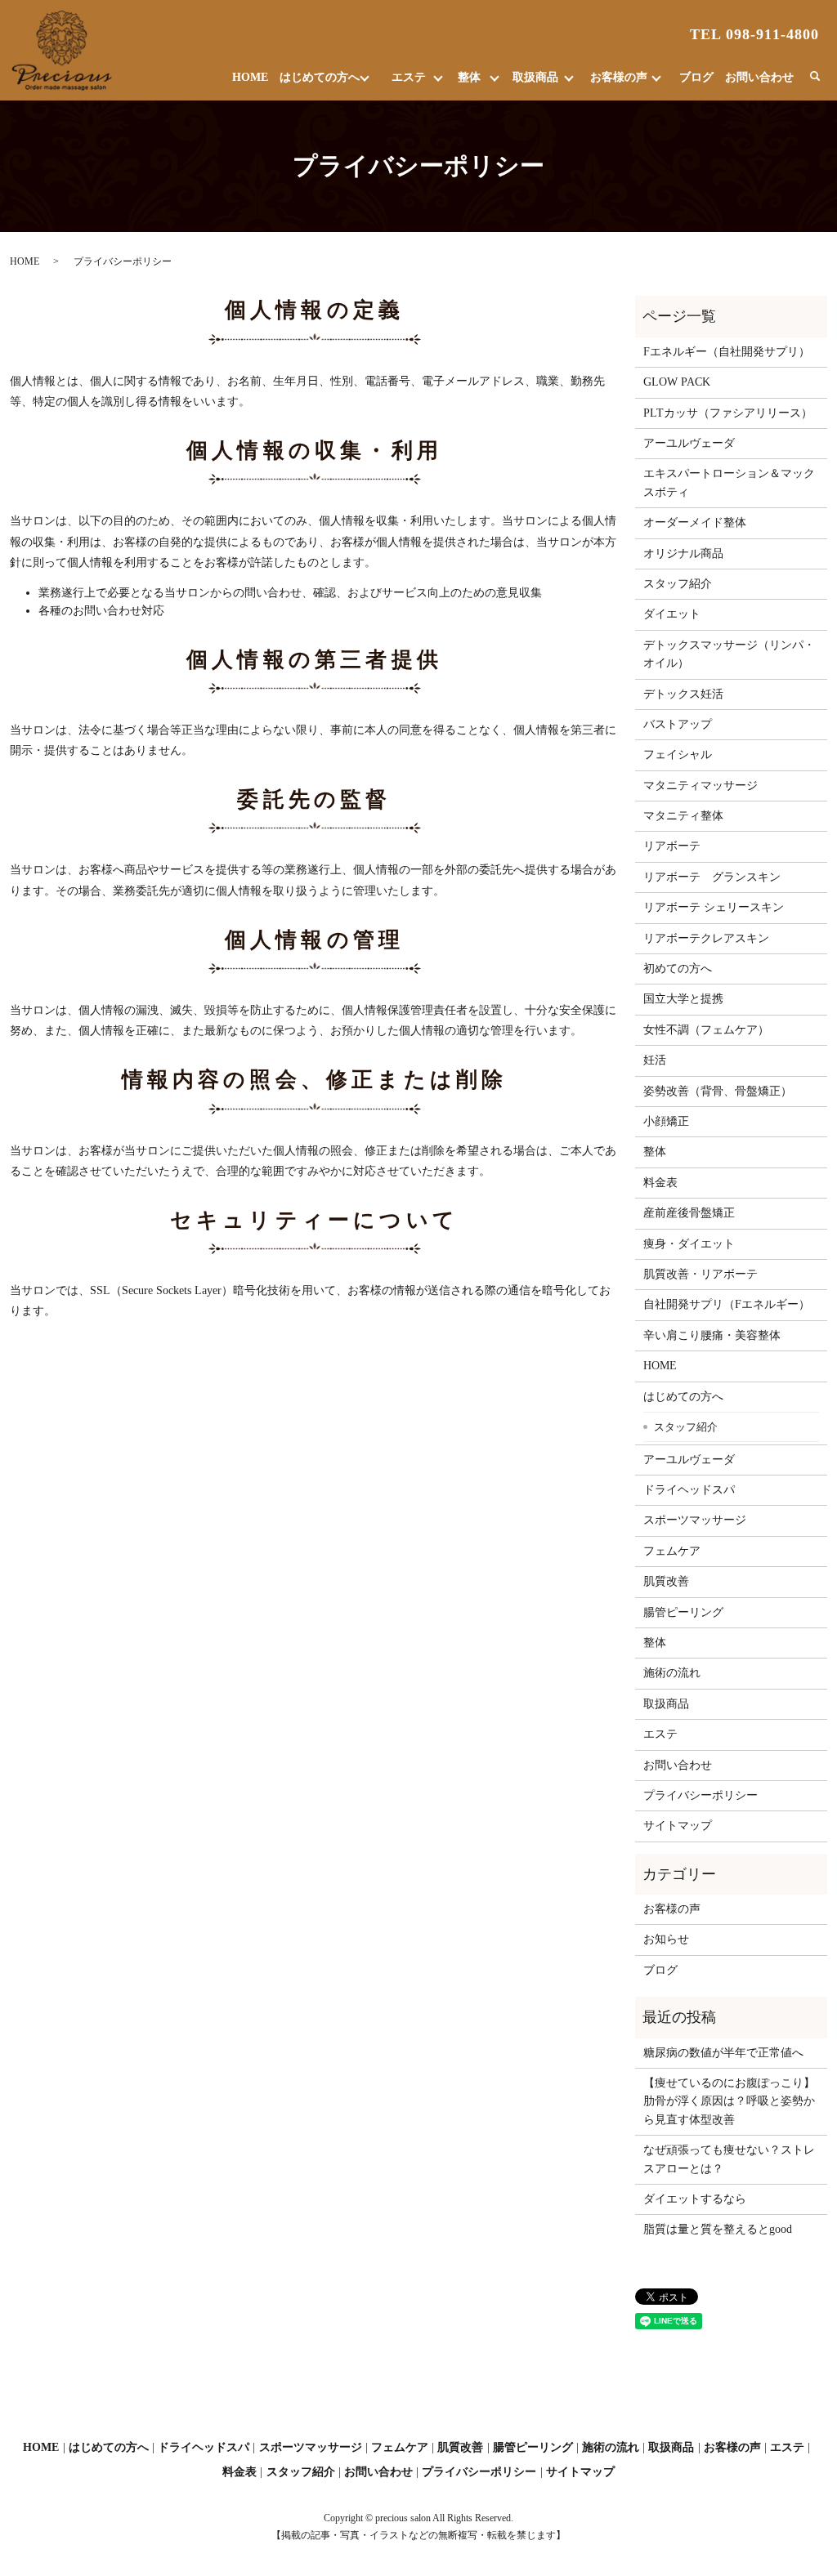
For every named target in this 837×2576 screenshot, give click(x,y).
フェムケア (672, 1551)
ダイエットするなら (695, 2199)
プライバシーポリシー (700, 1795)
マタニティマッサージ (700, 786)
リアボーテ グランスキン (712, 877)
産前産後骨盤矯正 (689, 1213)
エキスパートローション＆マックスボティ (729, 482)
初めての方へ (678, 969)
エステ (409, 77)
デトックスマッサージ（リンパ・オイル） (729, 654)
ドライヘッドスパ (689, 1490)
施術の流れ (672, 1673)
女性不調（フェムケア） (706, 1030)
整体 (469, 77)
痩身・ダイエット (689, 1244)
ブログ (696, 77)
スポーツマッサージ (695, 1520)
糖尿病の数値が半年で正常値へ (723, 2053)
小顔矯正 (666, 1121)
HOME (250, 77)
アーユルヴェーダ (689, 443)
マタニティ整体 (683, 816)
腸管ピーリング (683, 1612)
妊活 (655, 1060)
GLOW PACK (677, 382)
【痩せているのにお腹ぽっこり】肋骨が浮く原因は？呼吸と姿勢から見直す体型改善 (729, 2101)
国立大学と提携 (683, 999)
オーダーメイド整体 (695, 522)
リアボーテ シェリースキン (714, 907)
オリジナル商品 (683, 554)
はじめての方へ (320, 77)
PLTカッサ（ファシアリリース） (728, 413)
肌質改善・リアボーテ (700, 1274)
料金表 (660, 1183)
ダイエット (672, 614)
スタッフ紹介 (678, 584)
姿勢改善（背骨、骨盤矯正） (718, 1091)
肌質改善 (666, 1581)
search (815, 77)
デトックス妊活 (683, 694)
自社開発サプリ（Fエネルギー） (727, 1304)
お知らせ (666, 1939)
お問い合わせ (759, 77)
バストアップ (678, 724)
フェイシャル (678, 754)
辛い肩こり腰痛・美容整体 (712, 1335)
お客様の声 (619, 77)
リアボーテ (672, 846)
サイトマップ (678, 1826)
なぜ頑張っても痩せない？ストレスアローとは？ (729, 2159)
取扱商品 (535, 77)
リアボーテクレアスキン (706, 938)
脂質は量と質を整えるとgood (718, 2229)
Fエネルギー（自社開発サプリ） (727, 352)
